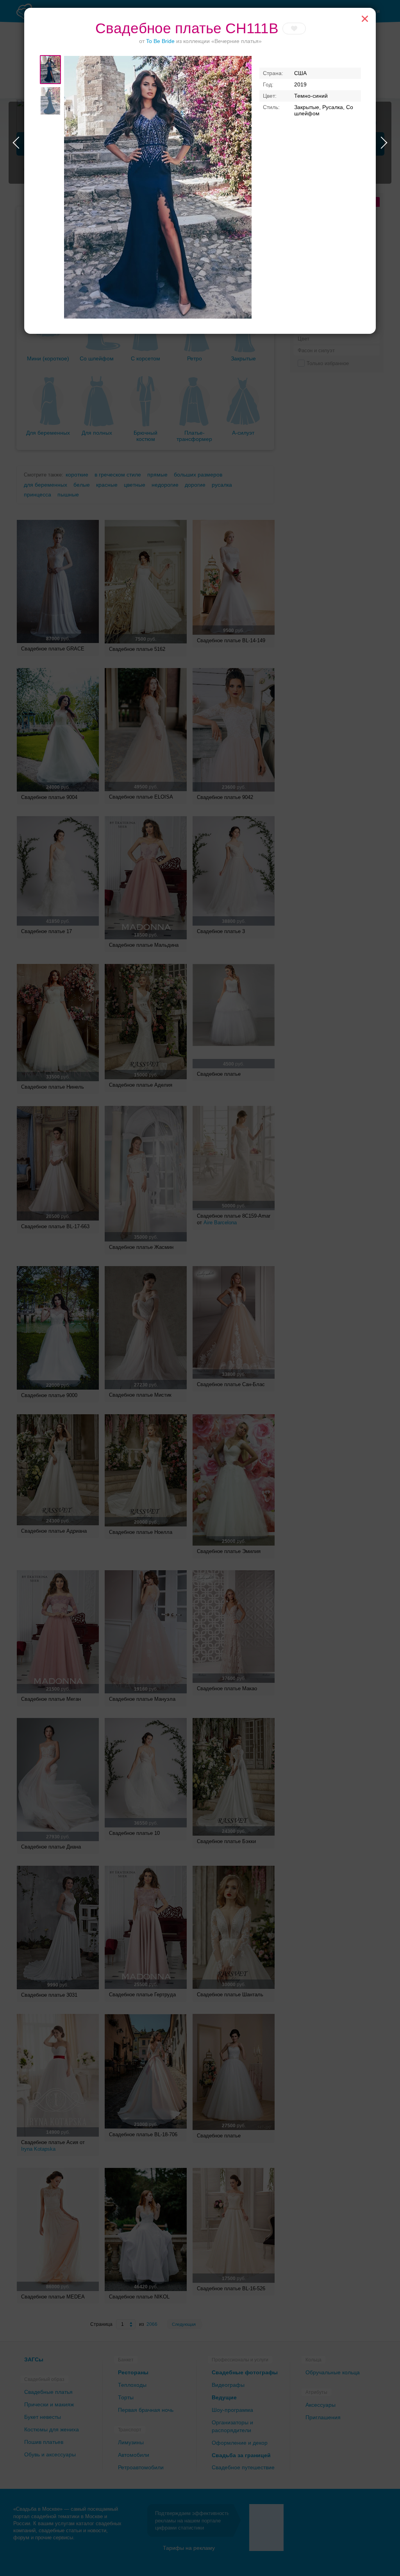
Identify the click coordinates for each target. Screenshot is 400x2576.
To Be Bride (160, 41)
